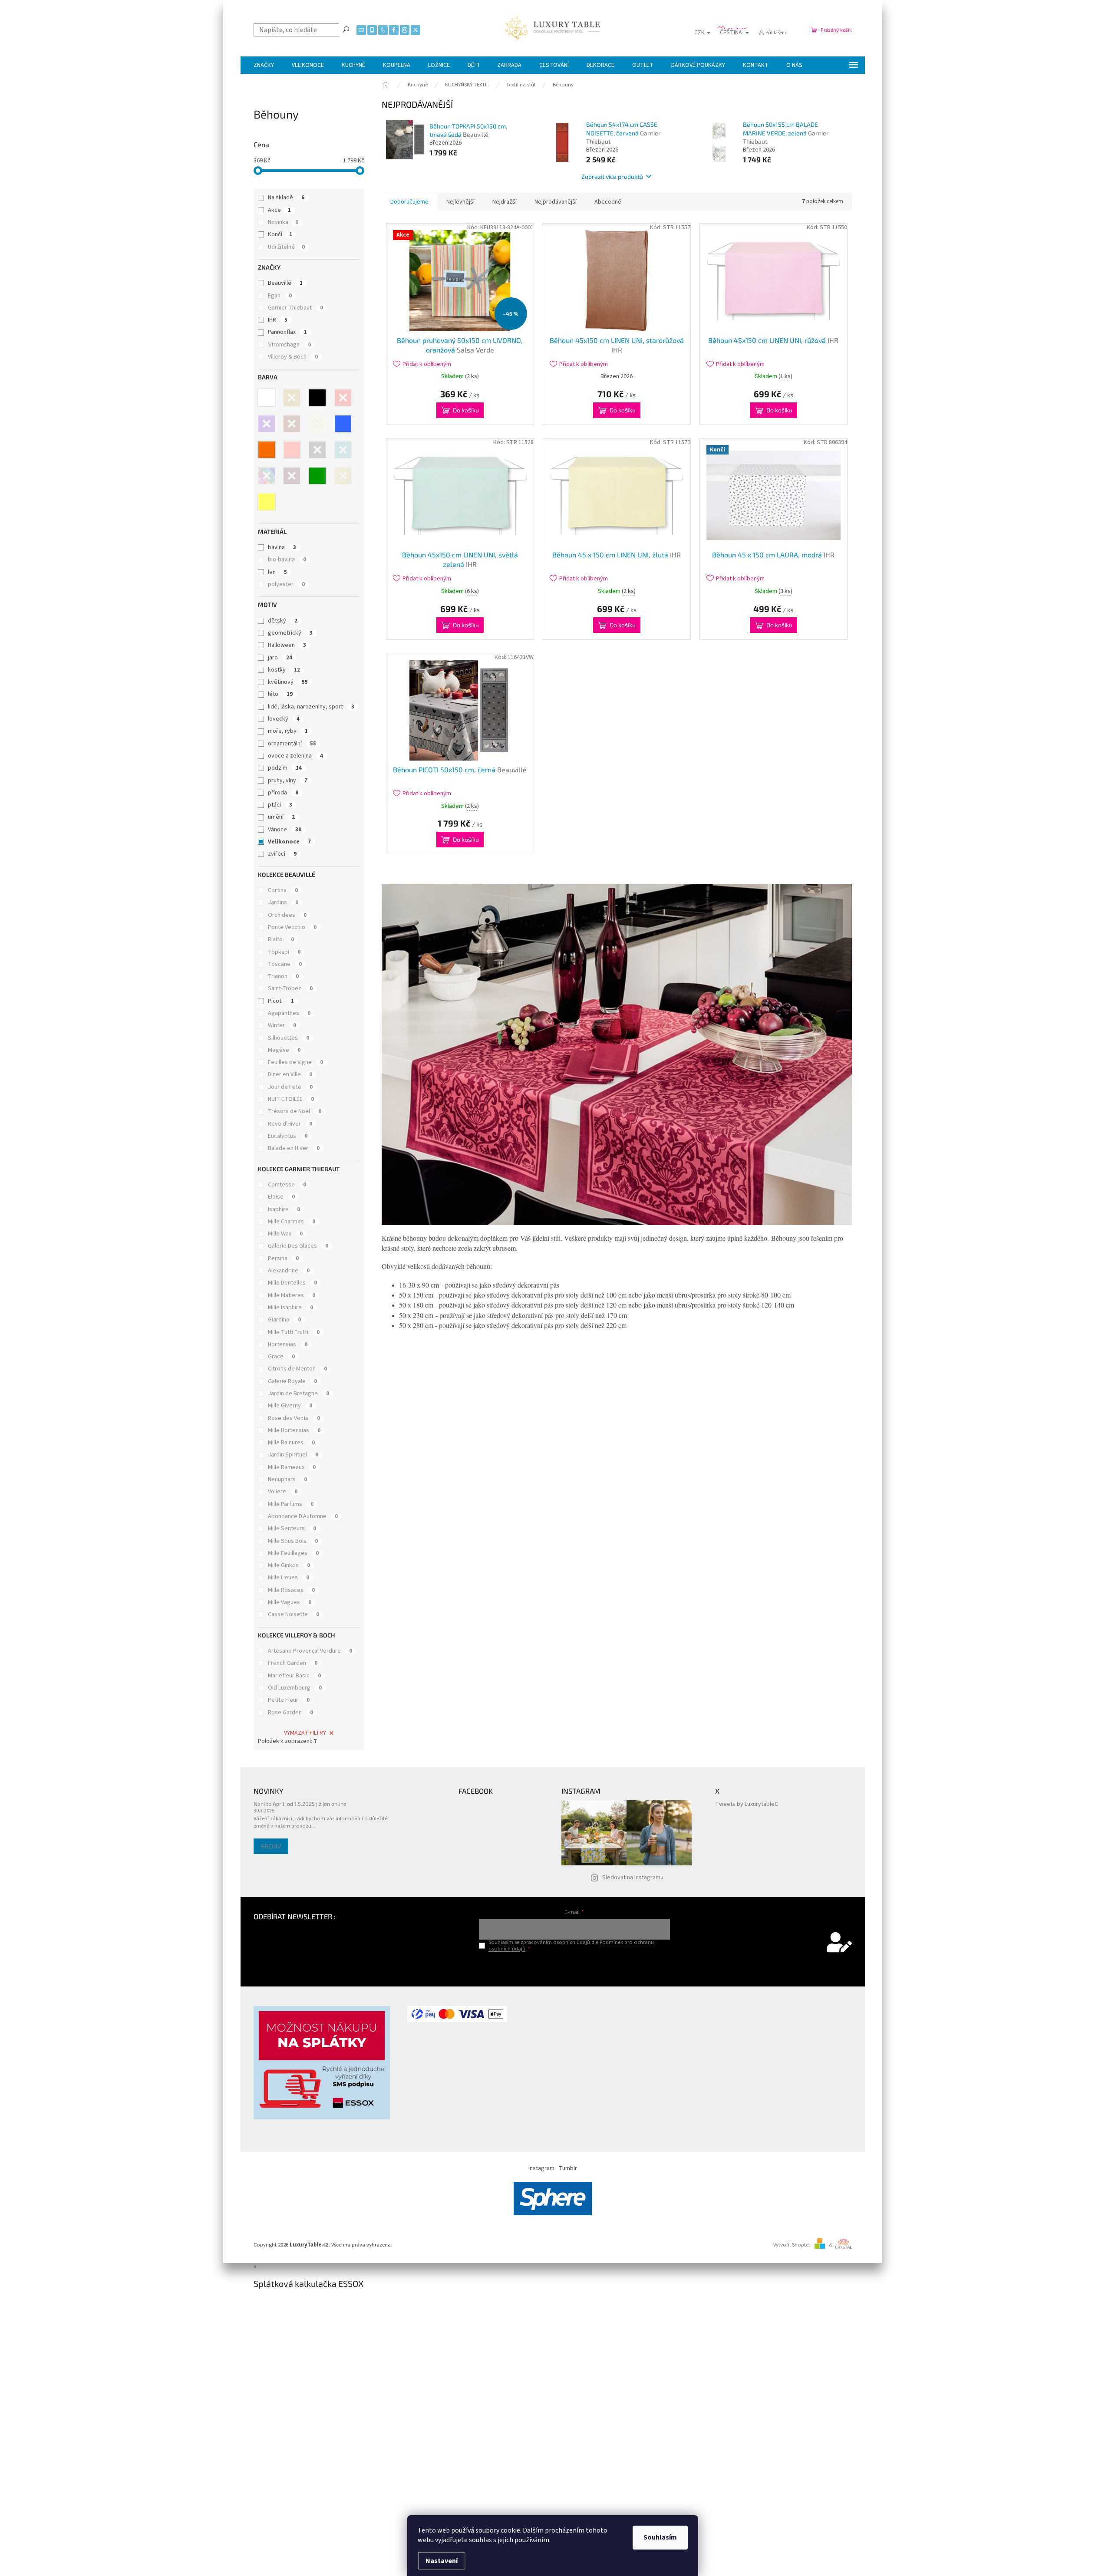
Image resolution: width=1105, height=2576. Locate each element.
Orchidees (287, 915)
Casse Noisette (294, 1614)
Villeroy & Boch (293, 357)
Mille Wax (285, 1234)
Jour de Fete (290, 1087)
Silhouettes (289, 1038)
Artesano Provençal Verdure (310, 1651)
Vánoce (285, 830)
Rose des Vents (294, 1418)
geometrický (290, 633)
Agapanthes (289, 1013)
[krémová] (317, 424)
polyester (286, 584)
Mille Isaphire (290, 1308)
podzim (285, 768)
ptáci (280, 805)
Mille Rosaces (291, 1590)
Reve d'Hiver (290, 1124)
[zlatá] (343, 476)
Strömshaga (289, 345)
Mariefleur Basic (294, 1676)
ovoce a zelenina (295, 756)
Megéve (284, 1050)
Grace (281, 1357)
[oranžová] (267, 450)
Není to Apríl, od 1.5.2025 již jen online (300, 1804)
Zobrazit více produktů (612, 176)
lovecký (284, 719)
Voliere (283, 1492)
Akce (279, 210)
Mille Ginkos (289, 1565)
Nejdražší (505, 202)
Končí (280, 234)
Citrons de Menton (297, 1369)
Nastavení (442, 2561)
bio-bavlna (287, 560)
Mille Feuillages (293, 1553)
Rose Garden (290, 1713)
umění (281, 817)
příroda (283, 793)
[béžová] (292, 398)
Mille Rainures (291, 1443)
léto (280, 694)
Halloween (287, 645)
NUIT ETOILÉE (291, 1099)
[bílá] (267, 398)
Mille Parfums (291, 1504)
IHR (278, 320)
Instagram (541, 2168)
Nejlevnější (460, 202)
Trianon (283, 976)
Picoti (281, 1001)
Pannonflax (287, 332)
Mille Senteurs (292, 1528)
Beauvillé (285, 283)
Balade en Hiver (294, 1148)
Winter (282, 1025)
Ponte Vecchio (292, 927)
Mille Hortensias (294, 1430)
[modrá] (343, 424)
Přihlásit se (574, 1967)
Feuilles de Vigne (295, 1062)
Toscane (285, 964)
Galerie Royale (292, 1381)
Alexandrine (289, 1271)
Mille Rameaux (292, 1467)
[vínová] (292, 476)
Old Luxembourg (295, 1688)
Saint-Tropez (290, 988)
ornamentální (292, 744)
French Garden (293, 1663)
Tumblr (568, 2168)
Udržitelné (286, 247)
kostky (284, 670)
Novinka (283, 222)
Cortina (283, 890)
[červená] (343, 398)
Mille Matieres (292, 1295)
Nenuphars (287, 1479)
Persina (283, 1258)
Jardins (283, 903)
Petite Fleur (289, 1700)
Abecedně (608, 202)
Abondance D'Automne (303, 1516)
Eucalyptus (288, 1136)
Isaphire (284, 1209)
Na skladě (286, 198)
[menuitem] (264, 65)
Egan (280, 296)
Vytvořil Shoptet (792, 2245)
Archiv (271, 1846)
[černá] (317, 398)
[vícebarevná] (267, 476)
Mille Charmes (292, 1222)
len (277, 572)
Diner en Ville (290, 1074)
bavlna (282, 547)
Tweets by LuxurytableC (747, 1804)
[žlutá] (267, 502)
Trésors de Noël (295, 1111)
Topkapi (284, 952)
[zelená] (317, 476)
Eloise (281, 1197)
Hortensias (288, 1344)
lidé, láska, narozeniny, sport (311, 707)
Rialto (281, 939)
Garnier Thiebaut (295, 308)
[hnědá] (292, 424)
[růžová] (292, 450)
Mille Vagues (290, 1602)
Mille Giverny (290, 1406)
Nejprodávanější (556, 202)
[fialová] (267, 424)
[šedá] (317, 450)
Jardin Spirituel (293, 1455)
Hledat (346, 29)
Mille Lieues (289, 1578)
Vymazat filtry (305, 1733)
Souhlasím (660, 2537)
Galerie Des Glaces (298, 1246)
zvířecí (282, 854)
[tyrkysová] (343, 450)
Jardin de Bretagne (299, 1393)
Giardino (284, 1320)
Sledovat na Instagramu (633, 1878)
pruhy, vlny (288, 781)
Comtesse (287, 1185)
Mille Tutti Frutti (294, 1332)
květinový (288, 682)
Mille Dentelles (292, 1283)
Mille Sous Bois (293, 1541)
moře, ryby (288, 731)
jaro (280, 658)
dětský (283, 621)
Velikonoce (289, 842)
